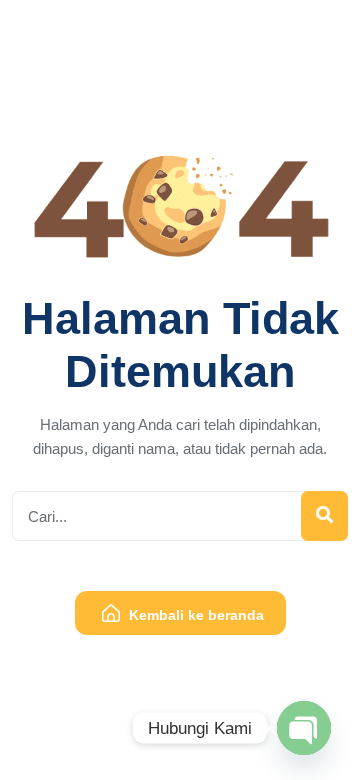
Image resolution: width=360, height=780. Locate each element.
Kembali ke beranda (194, 615)
